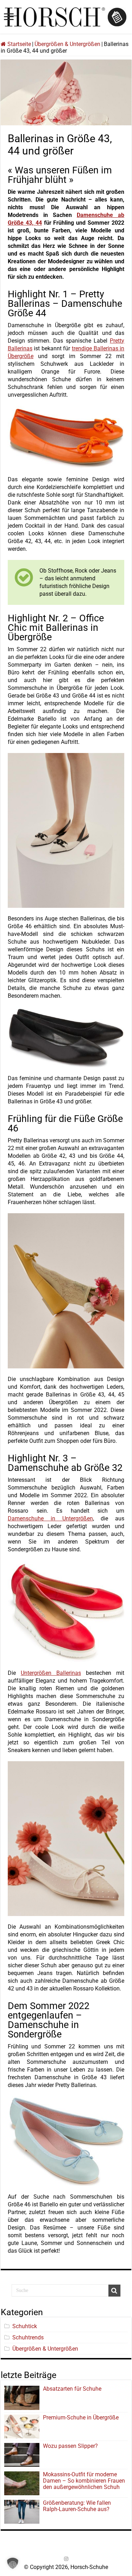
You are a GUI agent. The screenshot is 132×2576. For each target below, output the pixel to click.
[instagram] (66, 2559)
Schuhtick (25, 2326)
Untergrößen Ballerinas (51, 1673)
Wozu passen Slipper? (70, 2446)
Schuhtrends (28, 2337)
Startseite (18, 44)
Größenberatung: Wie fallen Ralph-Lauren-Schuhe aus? (77, 2506)
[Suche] (114, 2291)
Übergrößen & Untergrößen (67, 44)
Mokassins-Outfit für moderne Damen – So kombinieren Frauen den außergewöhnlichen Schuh (84, 2481)
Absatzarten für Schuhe (74, 2389)
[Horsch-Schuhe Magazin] (66, 16)
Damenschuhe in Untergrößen (50, 1518)
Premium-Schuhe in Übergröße (81, 2418)
